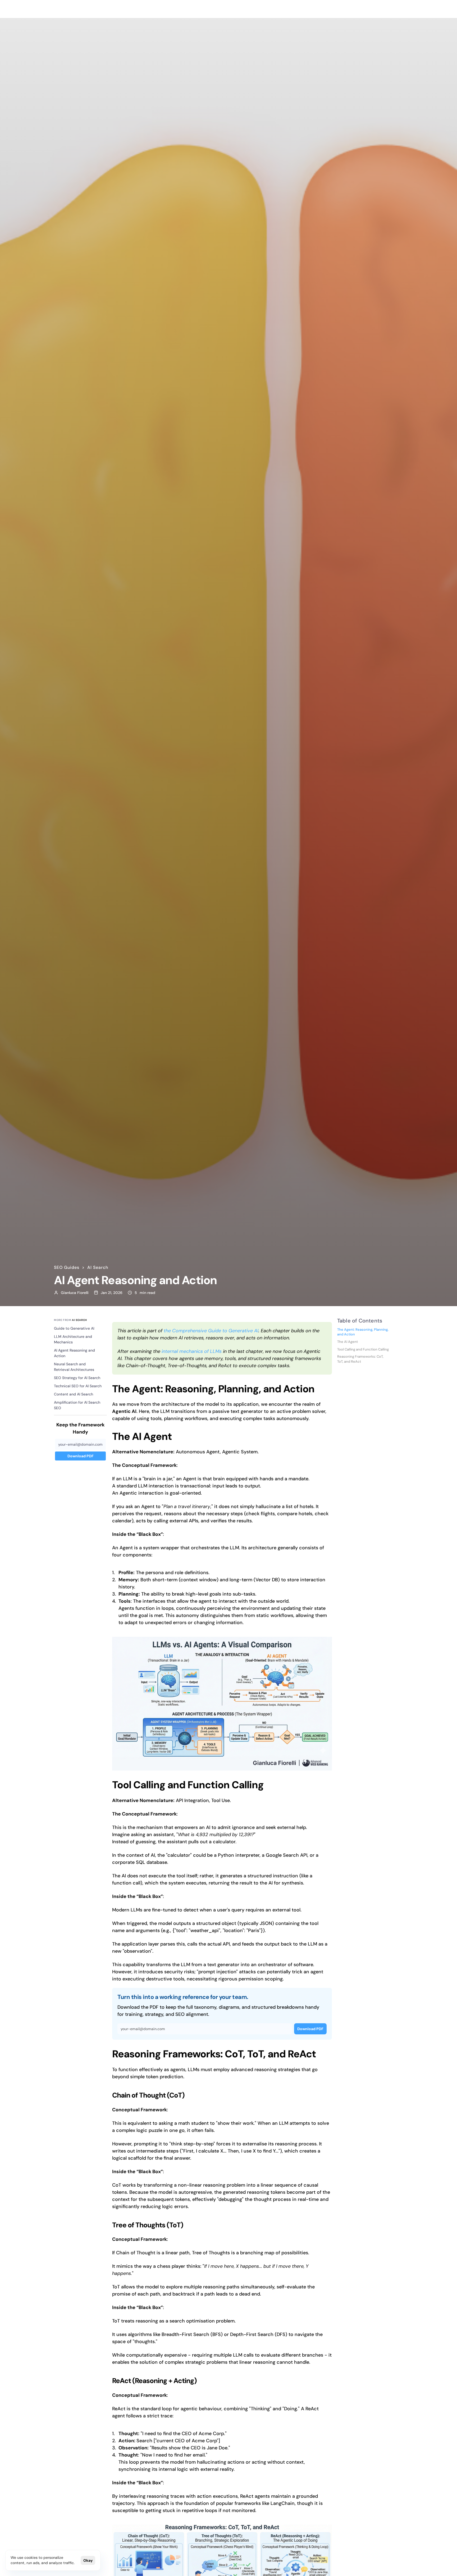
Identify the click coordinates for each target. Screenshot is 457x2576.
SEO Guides (67, 1267)
